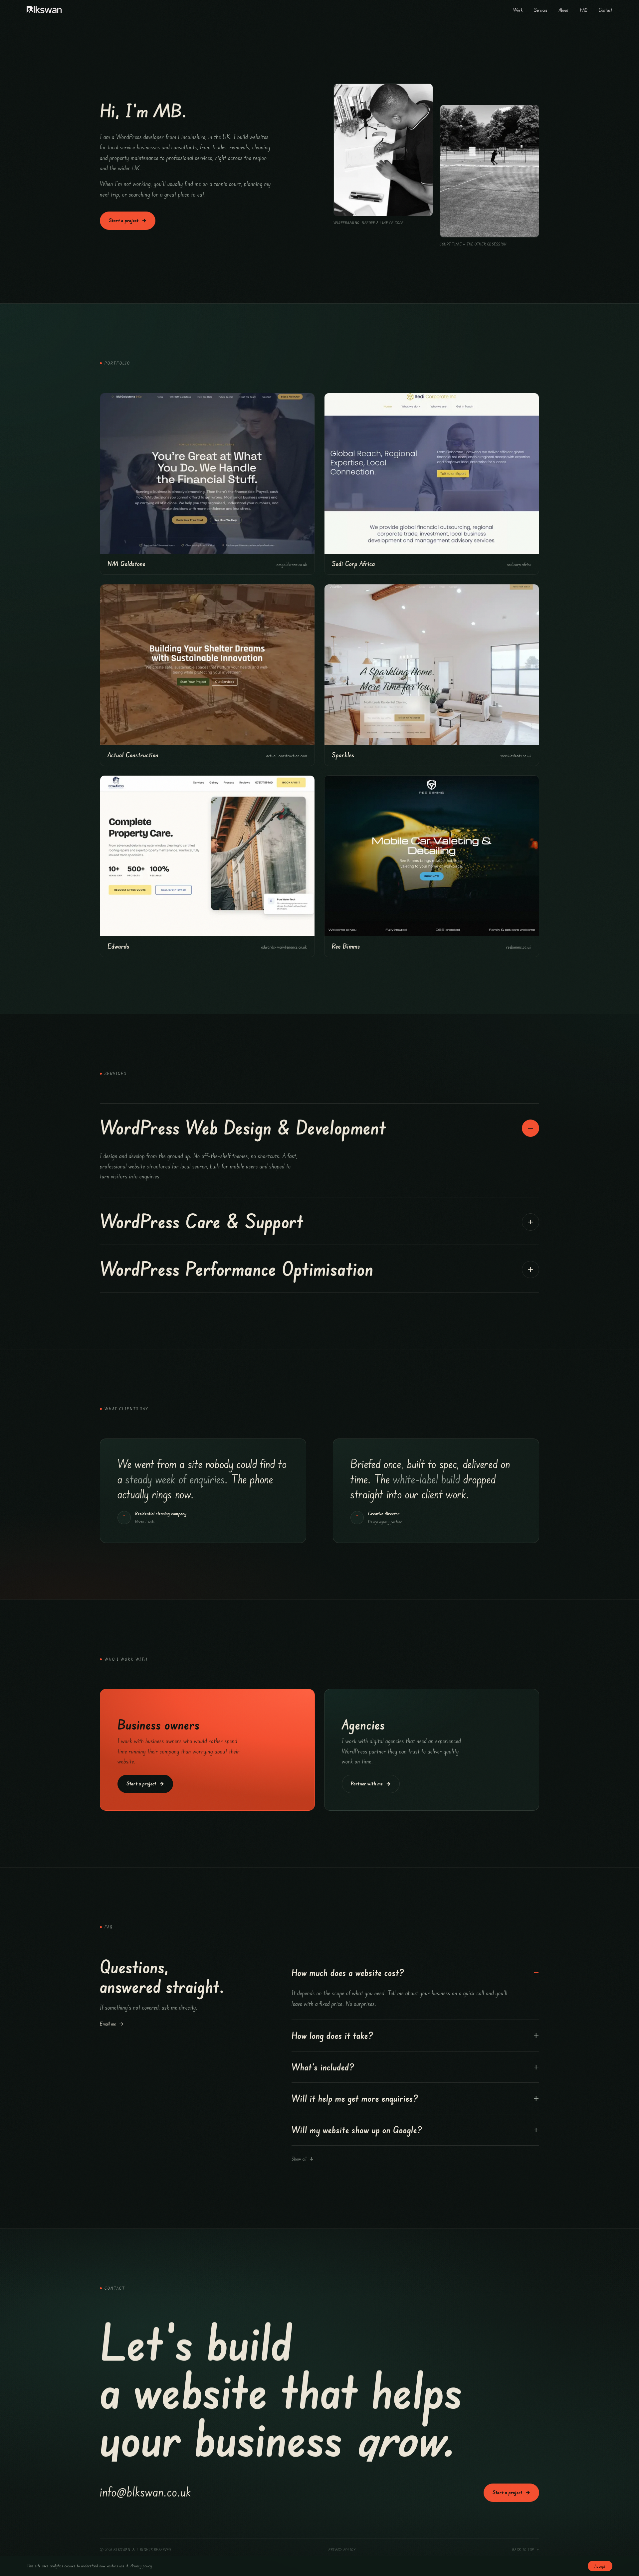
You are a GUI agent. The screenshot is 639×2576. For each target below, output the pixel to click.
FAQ (584, 10)
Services (541, 10)
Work (518, 10)
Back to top (526, 2550)
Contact (606, 10)
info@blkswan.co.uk (146, 2491)
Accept (600, 2566)
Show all (303, 2159)
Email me (112, 2024)
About (564, 10)
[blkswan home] (45, 10)
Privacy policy (342, 2550)
